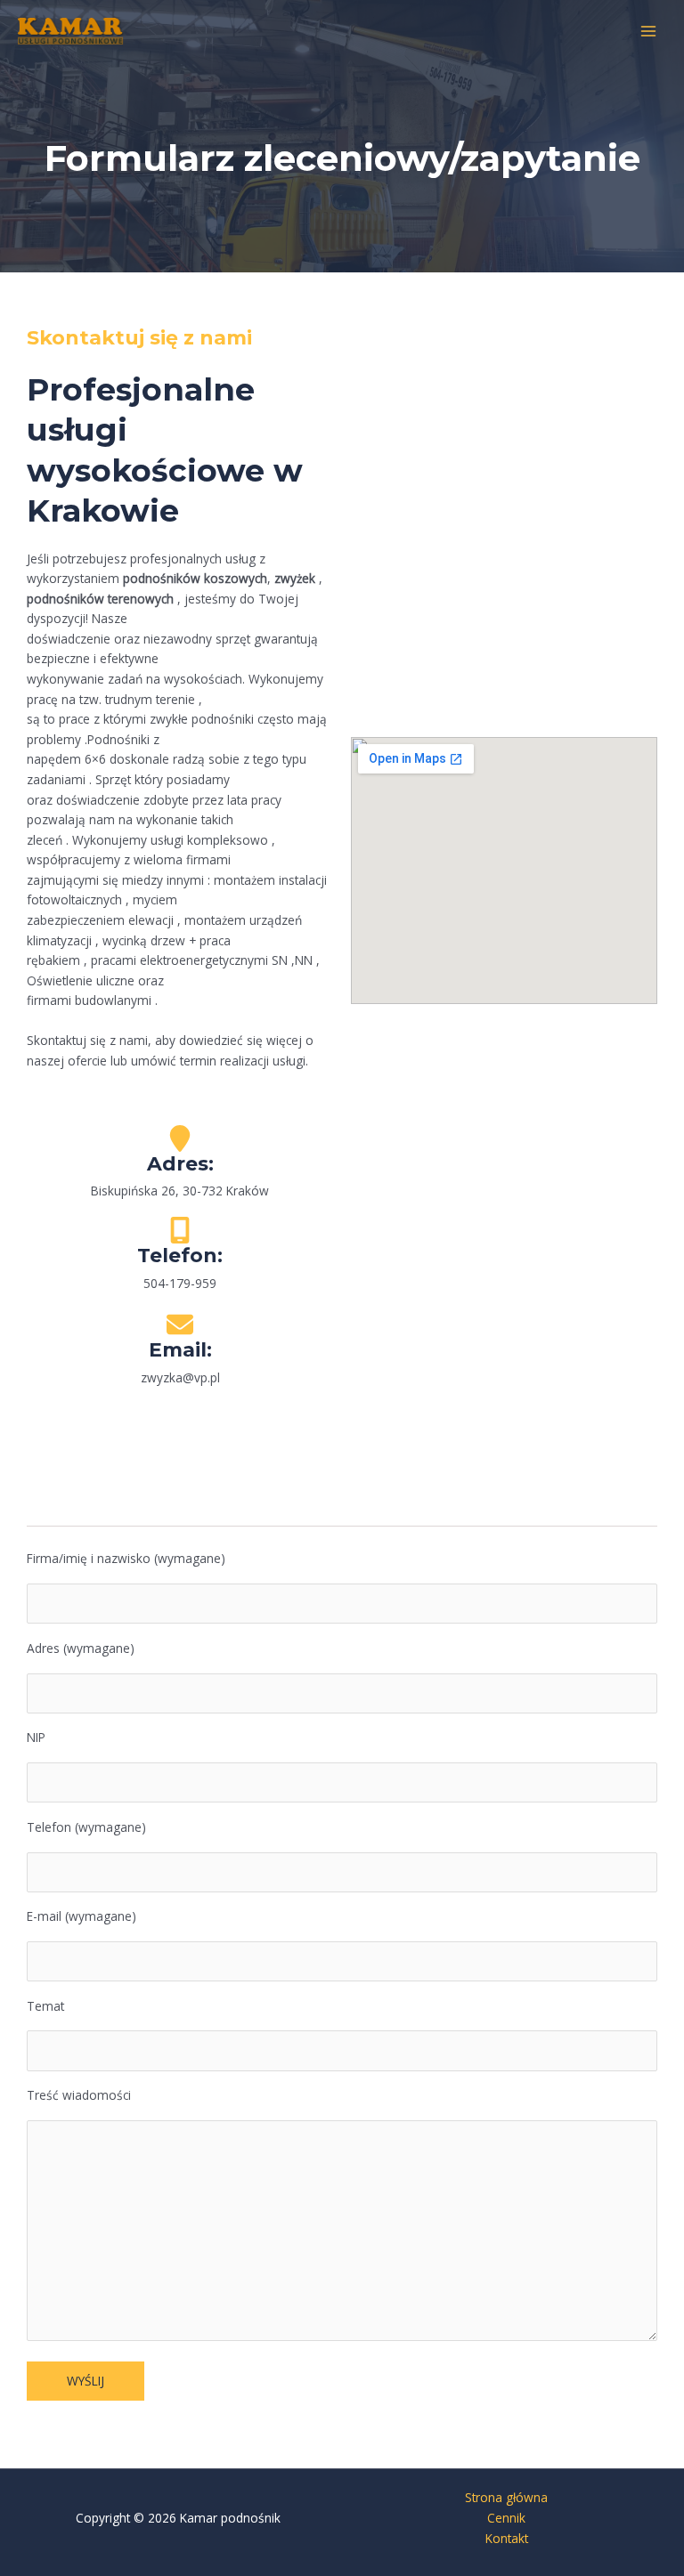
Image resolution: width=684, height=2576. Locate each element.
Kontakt (507, 2538)
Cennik (506, 2518)
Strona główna (506, 2497)
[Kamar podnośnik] (71, 31)
